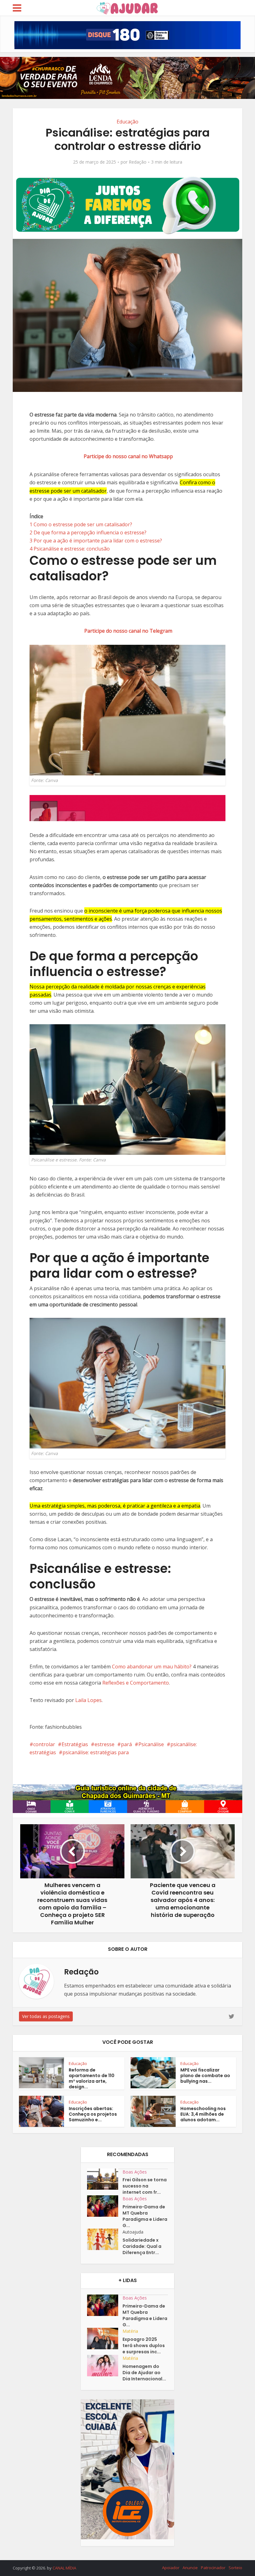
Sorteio (235, 2568)
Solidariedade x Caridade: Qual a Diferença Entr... (142, 2246)
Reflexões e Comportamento (136, 1683)
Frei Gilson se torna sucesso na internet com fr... (145, 2186)
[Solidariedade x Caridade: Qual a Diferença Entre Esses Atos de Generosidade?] (105, 2239)
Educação (127, 122)
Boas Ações (135, 2172)
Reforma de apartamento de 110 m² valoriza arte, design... (92, 2078)
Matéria (130, 2331)
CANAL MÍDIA (64, 2568)
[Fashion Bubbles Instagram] (127, 808)
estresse (104, 1744)
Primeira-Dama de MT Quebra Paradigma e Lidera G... (145, 2216)
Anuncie (190, 2568)
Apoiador (171, 2568)
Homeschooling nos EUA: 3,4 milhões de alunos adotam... (203, 2114)
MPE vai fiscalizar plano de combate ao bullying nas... (205, 2076)
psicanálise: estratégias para (96, 1752)
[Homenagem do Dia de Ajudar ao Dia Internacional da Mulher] (105, 2366)
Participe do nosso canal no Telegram (128, 631)
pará (126, 1744)
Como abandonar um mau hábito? (152, 1667)
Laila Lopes (88, 1700)
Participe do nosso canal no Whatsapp (128, 456)
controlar (44, 1744)
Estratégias (75, 1744)
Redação (138, 162)
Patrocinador (213, 2568)
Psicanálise (151, 1744)
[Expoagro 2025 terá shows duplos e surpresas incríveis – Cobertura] (105, 2339)
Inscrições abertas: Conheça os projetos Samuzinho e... (93, 2114)
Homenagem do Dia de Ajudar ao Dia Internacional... (144, 2373)
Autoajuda (133, 2232)
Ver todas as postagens (46, 2016)
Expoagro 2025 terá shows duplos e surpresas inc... (144, 2346)
